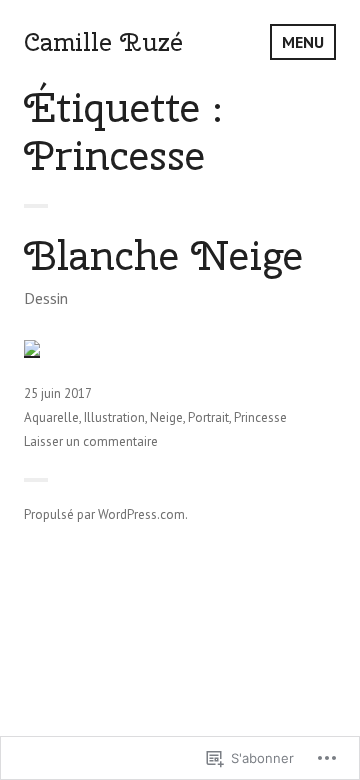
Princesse (260, 417)
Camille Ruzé (103, 42)
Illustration (114, 417)
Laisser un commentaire (91, 441)
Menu (303, 42)
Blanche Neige (163, 255)
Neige (166, 417)
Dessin (46, 298)
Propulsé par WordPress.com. (106, 514)
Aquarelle (51, 417)
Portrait (208, 417)
